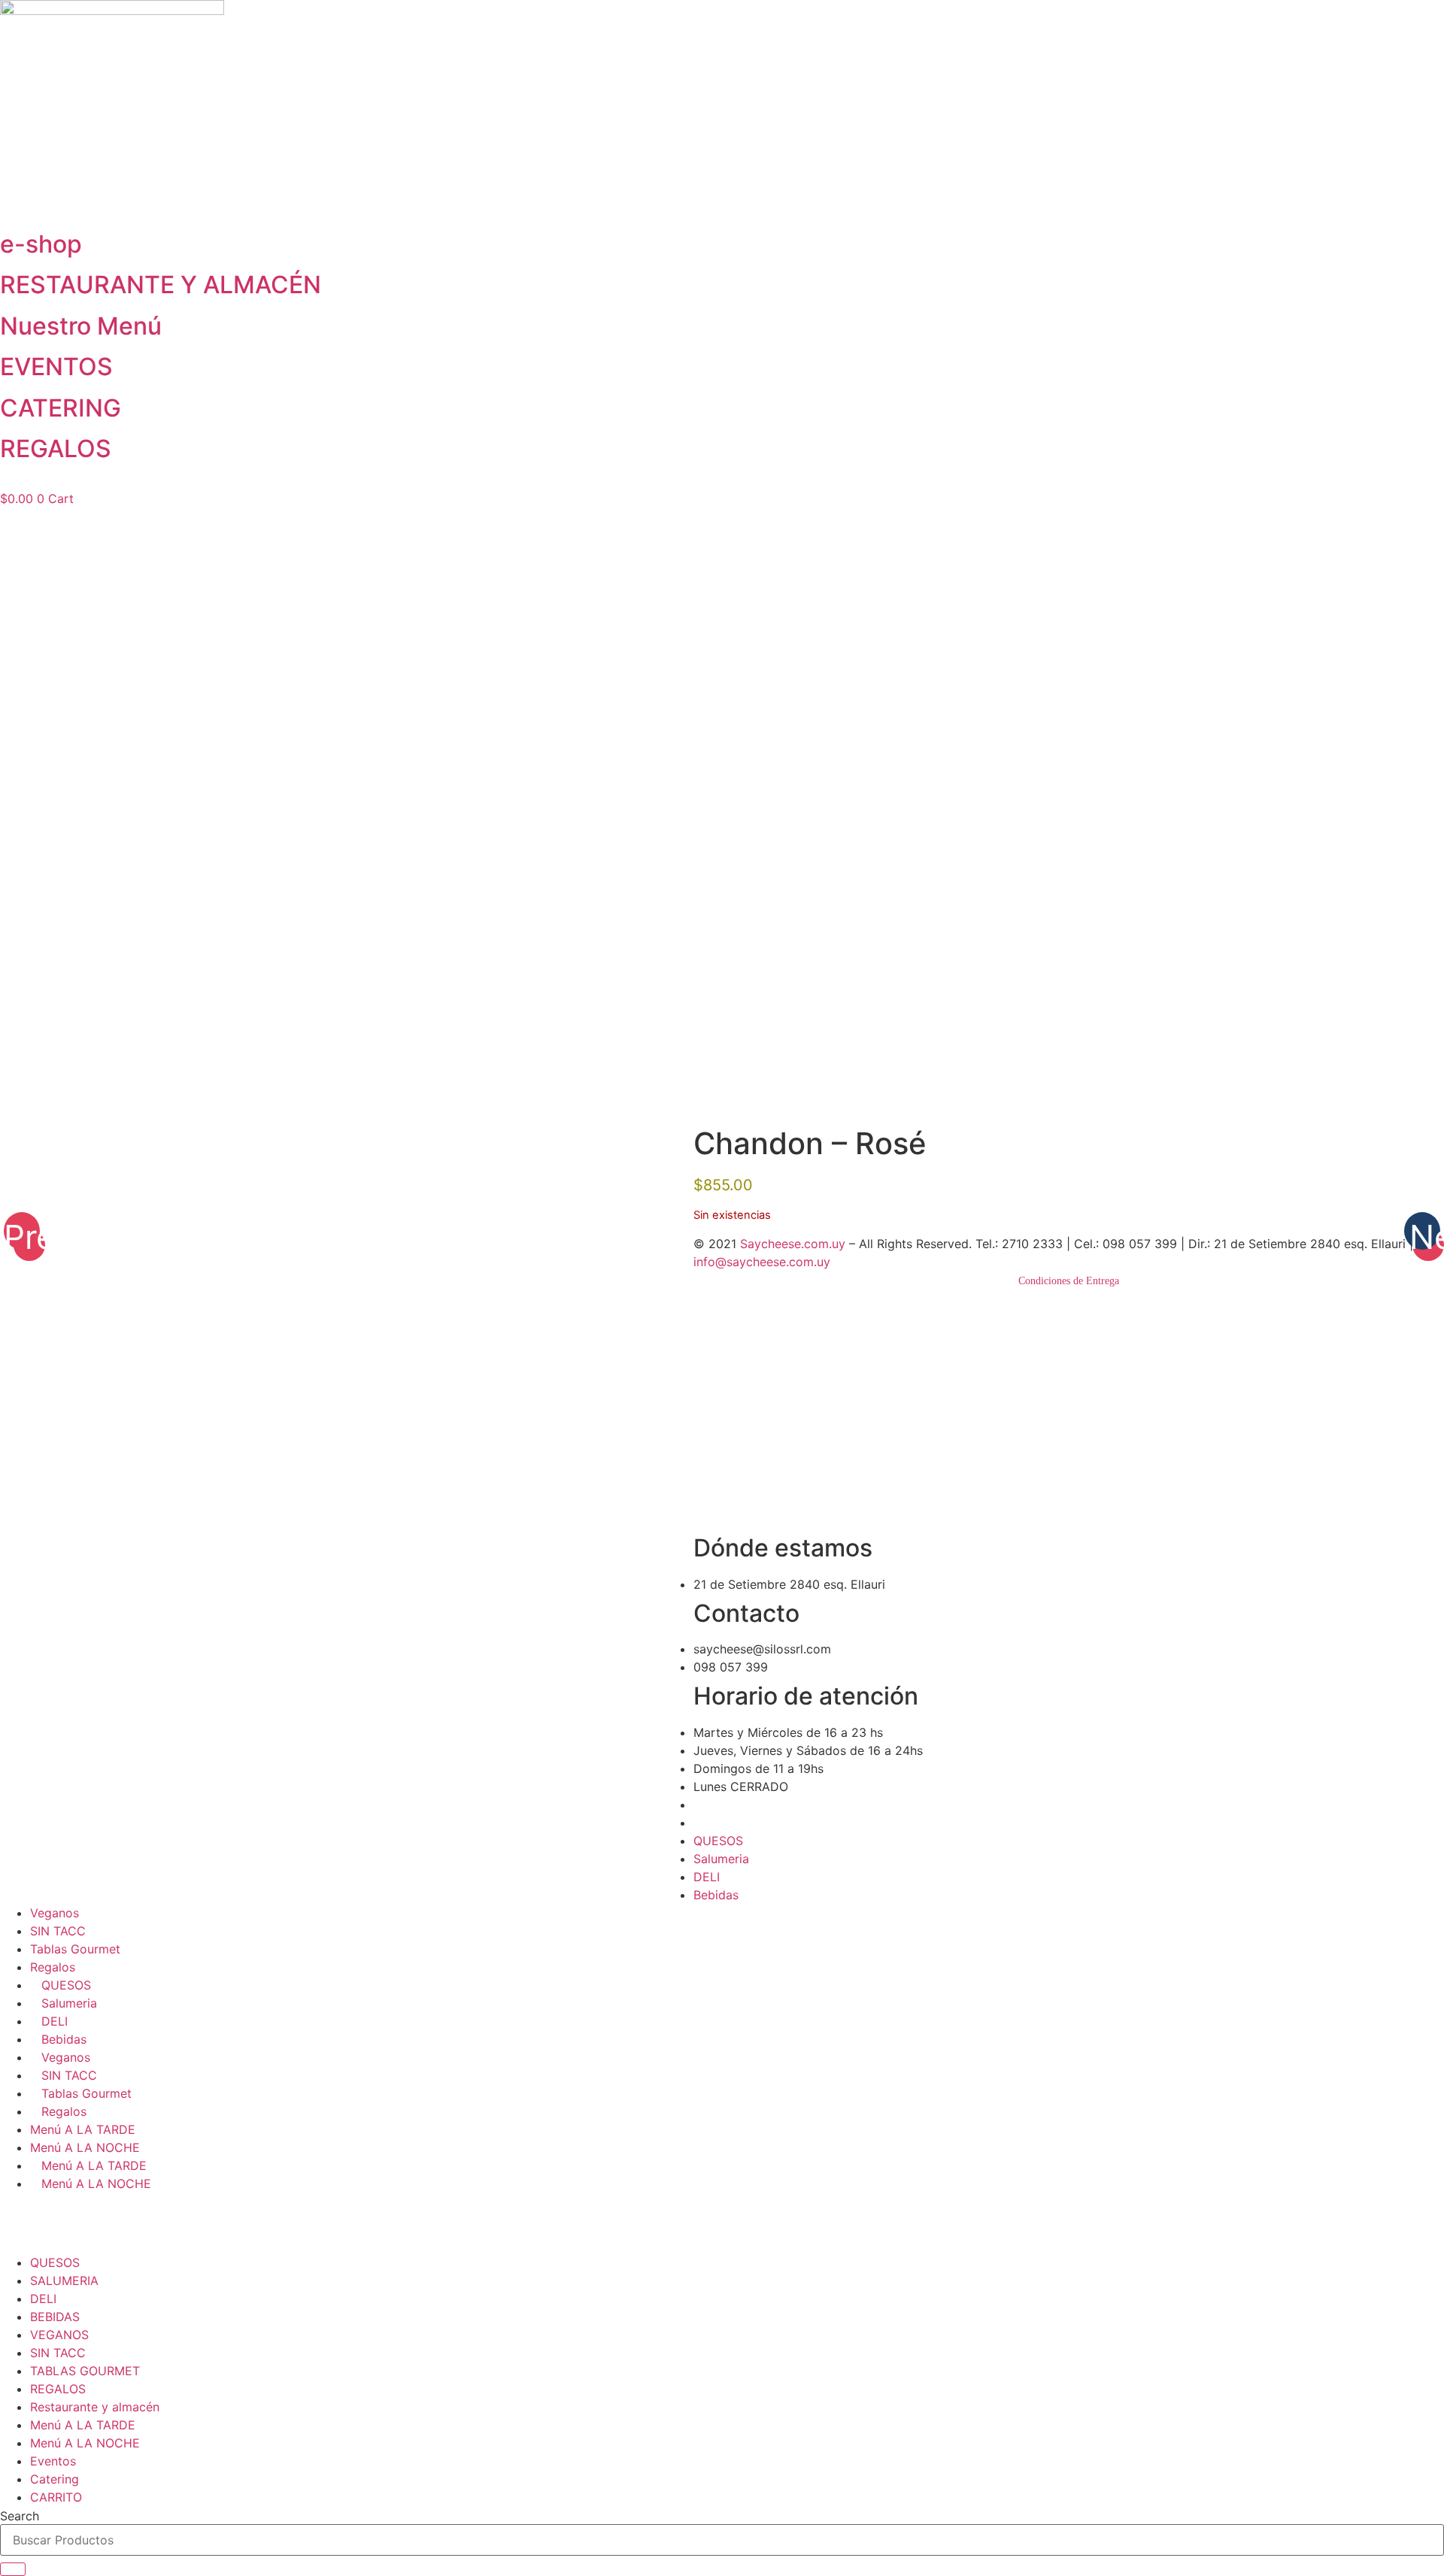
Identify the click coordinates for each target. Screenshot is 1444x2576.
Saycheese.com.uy (793, 1244)
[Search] (13, 2569)
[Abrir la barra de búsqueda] (722, 482)
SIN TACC (58, 1931)
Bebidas (716, 1895)
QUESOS (718, 1841)
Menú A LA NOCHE (85, 2147)
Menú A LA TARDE (83, 2129)
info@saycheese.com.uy (762, 1262)
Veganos (55, 1913)
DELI (707, 1877)
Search (20, 2516)
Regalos (53, 1967)
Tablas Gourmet (75, 1949)
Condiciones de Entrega (1069, 1281)
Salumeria (721, 1859)
